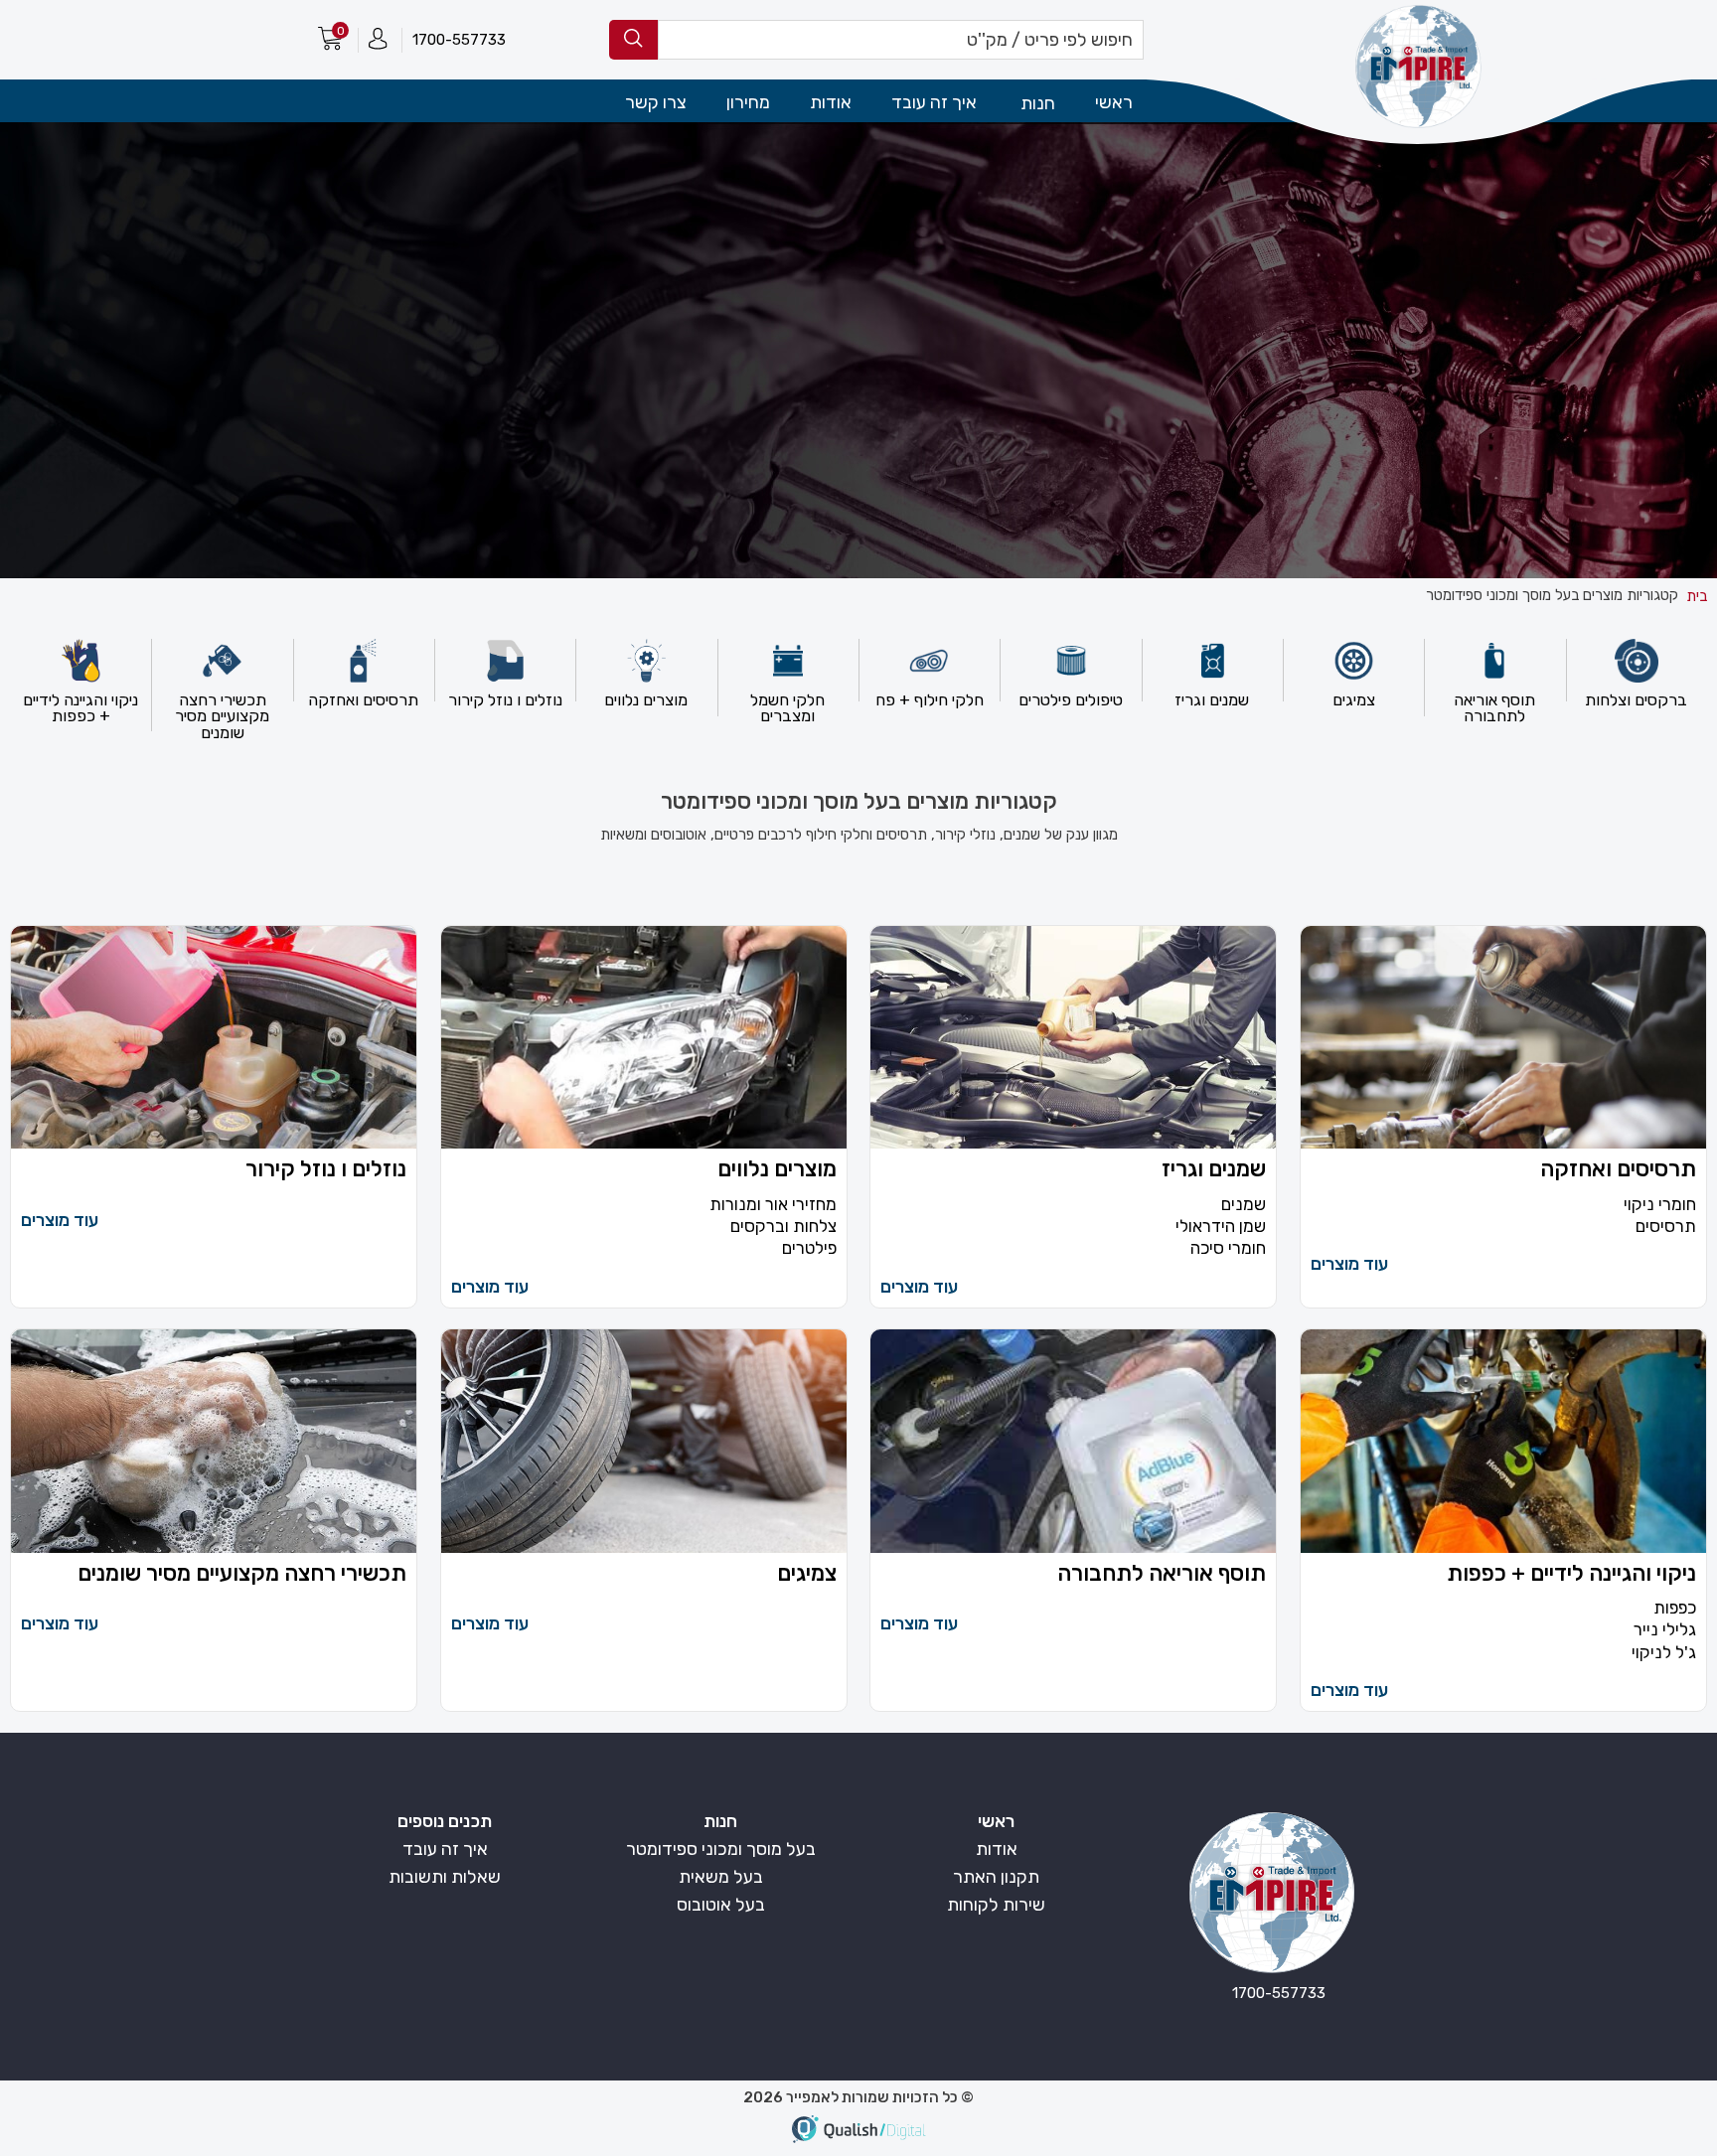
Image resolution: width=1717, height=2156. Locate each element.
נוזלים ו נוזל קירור (326, 1170)
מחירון (748, 102)
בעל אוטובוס (721, 1905)
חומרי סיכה (1228, 1248)
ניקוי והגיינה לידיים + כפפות (1571, 1575)
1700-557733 (459, 40)
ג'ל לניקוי (1664, 1653)
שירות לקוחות (996, 1905)
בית (1697, 597)
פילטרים (809, 1248)
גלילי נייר (1665, 1630)
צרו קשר (656, 102)
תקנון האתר (996, 1877)
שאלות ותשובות (445, 1877)
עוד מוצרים (1349, 1264)
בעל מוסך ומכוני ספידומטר (721, 1849)
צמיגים (807, 1575)
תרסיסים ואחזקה (1618, 1170)
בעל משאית (721, 1877)
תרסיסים (1666, 1227)
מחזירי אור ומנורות (773, 1205)
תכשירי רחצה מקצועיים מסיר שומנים (242, 1575)
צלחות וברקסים (783, 1227)
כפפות (1675, 1608)
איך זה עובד (934, 102)
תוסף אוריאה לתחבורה (1162, 1575)
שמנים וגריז (1214, 1170)
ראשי (1114, 102)
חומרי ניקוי (1660, 1205)
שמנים (1244, 1205)
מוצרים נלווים (777, 1170)
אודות (831, 102)
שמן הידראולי (1221, 1227)
